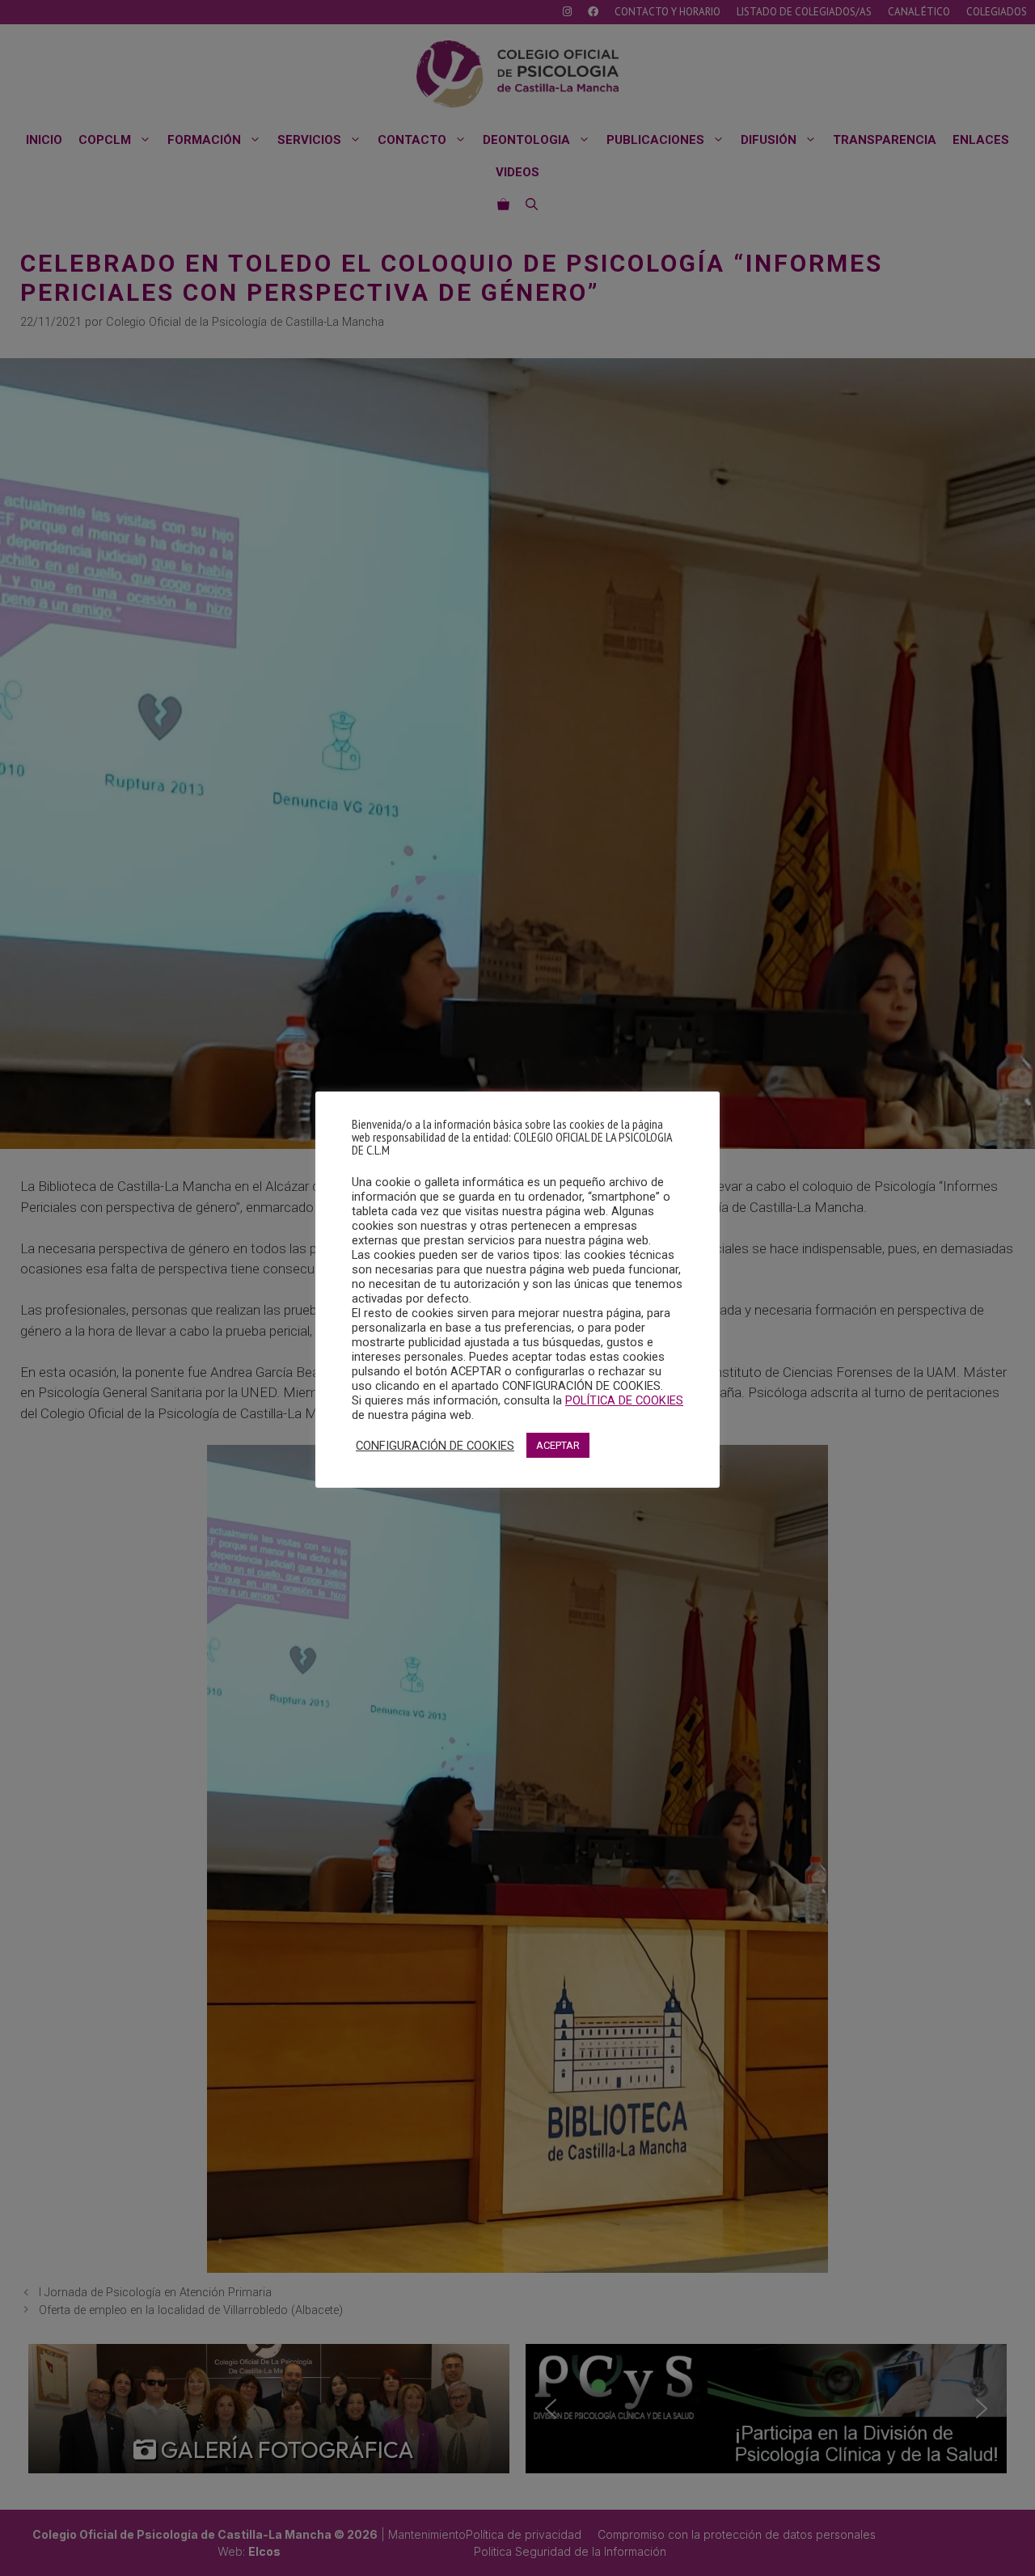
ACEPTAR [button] (558, 1445)
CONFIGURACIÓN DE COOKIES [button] (435, 1446)
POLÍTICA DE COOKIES (624, 1400)
